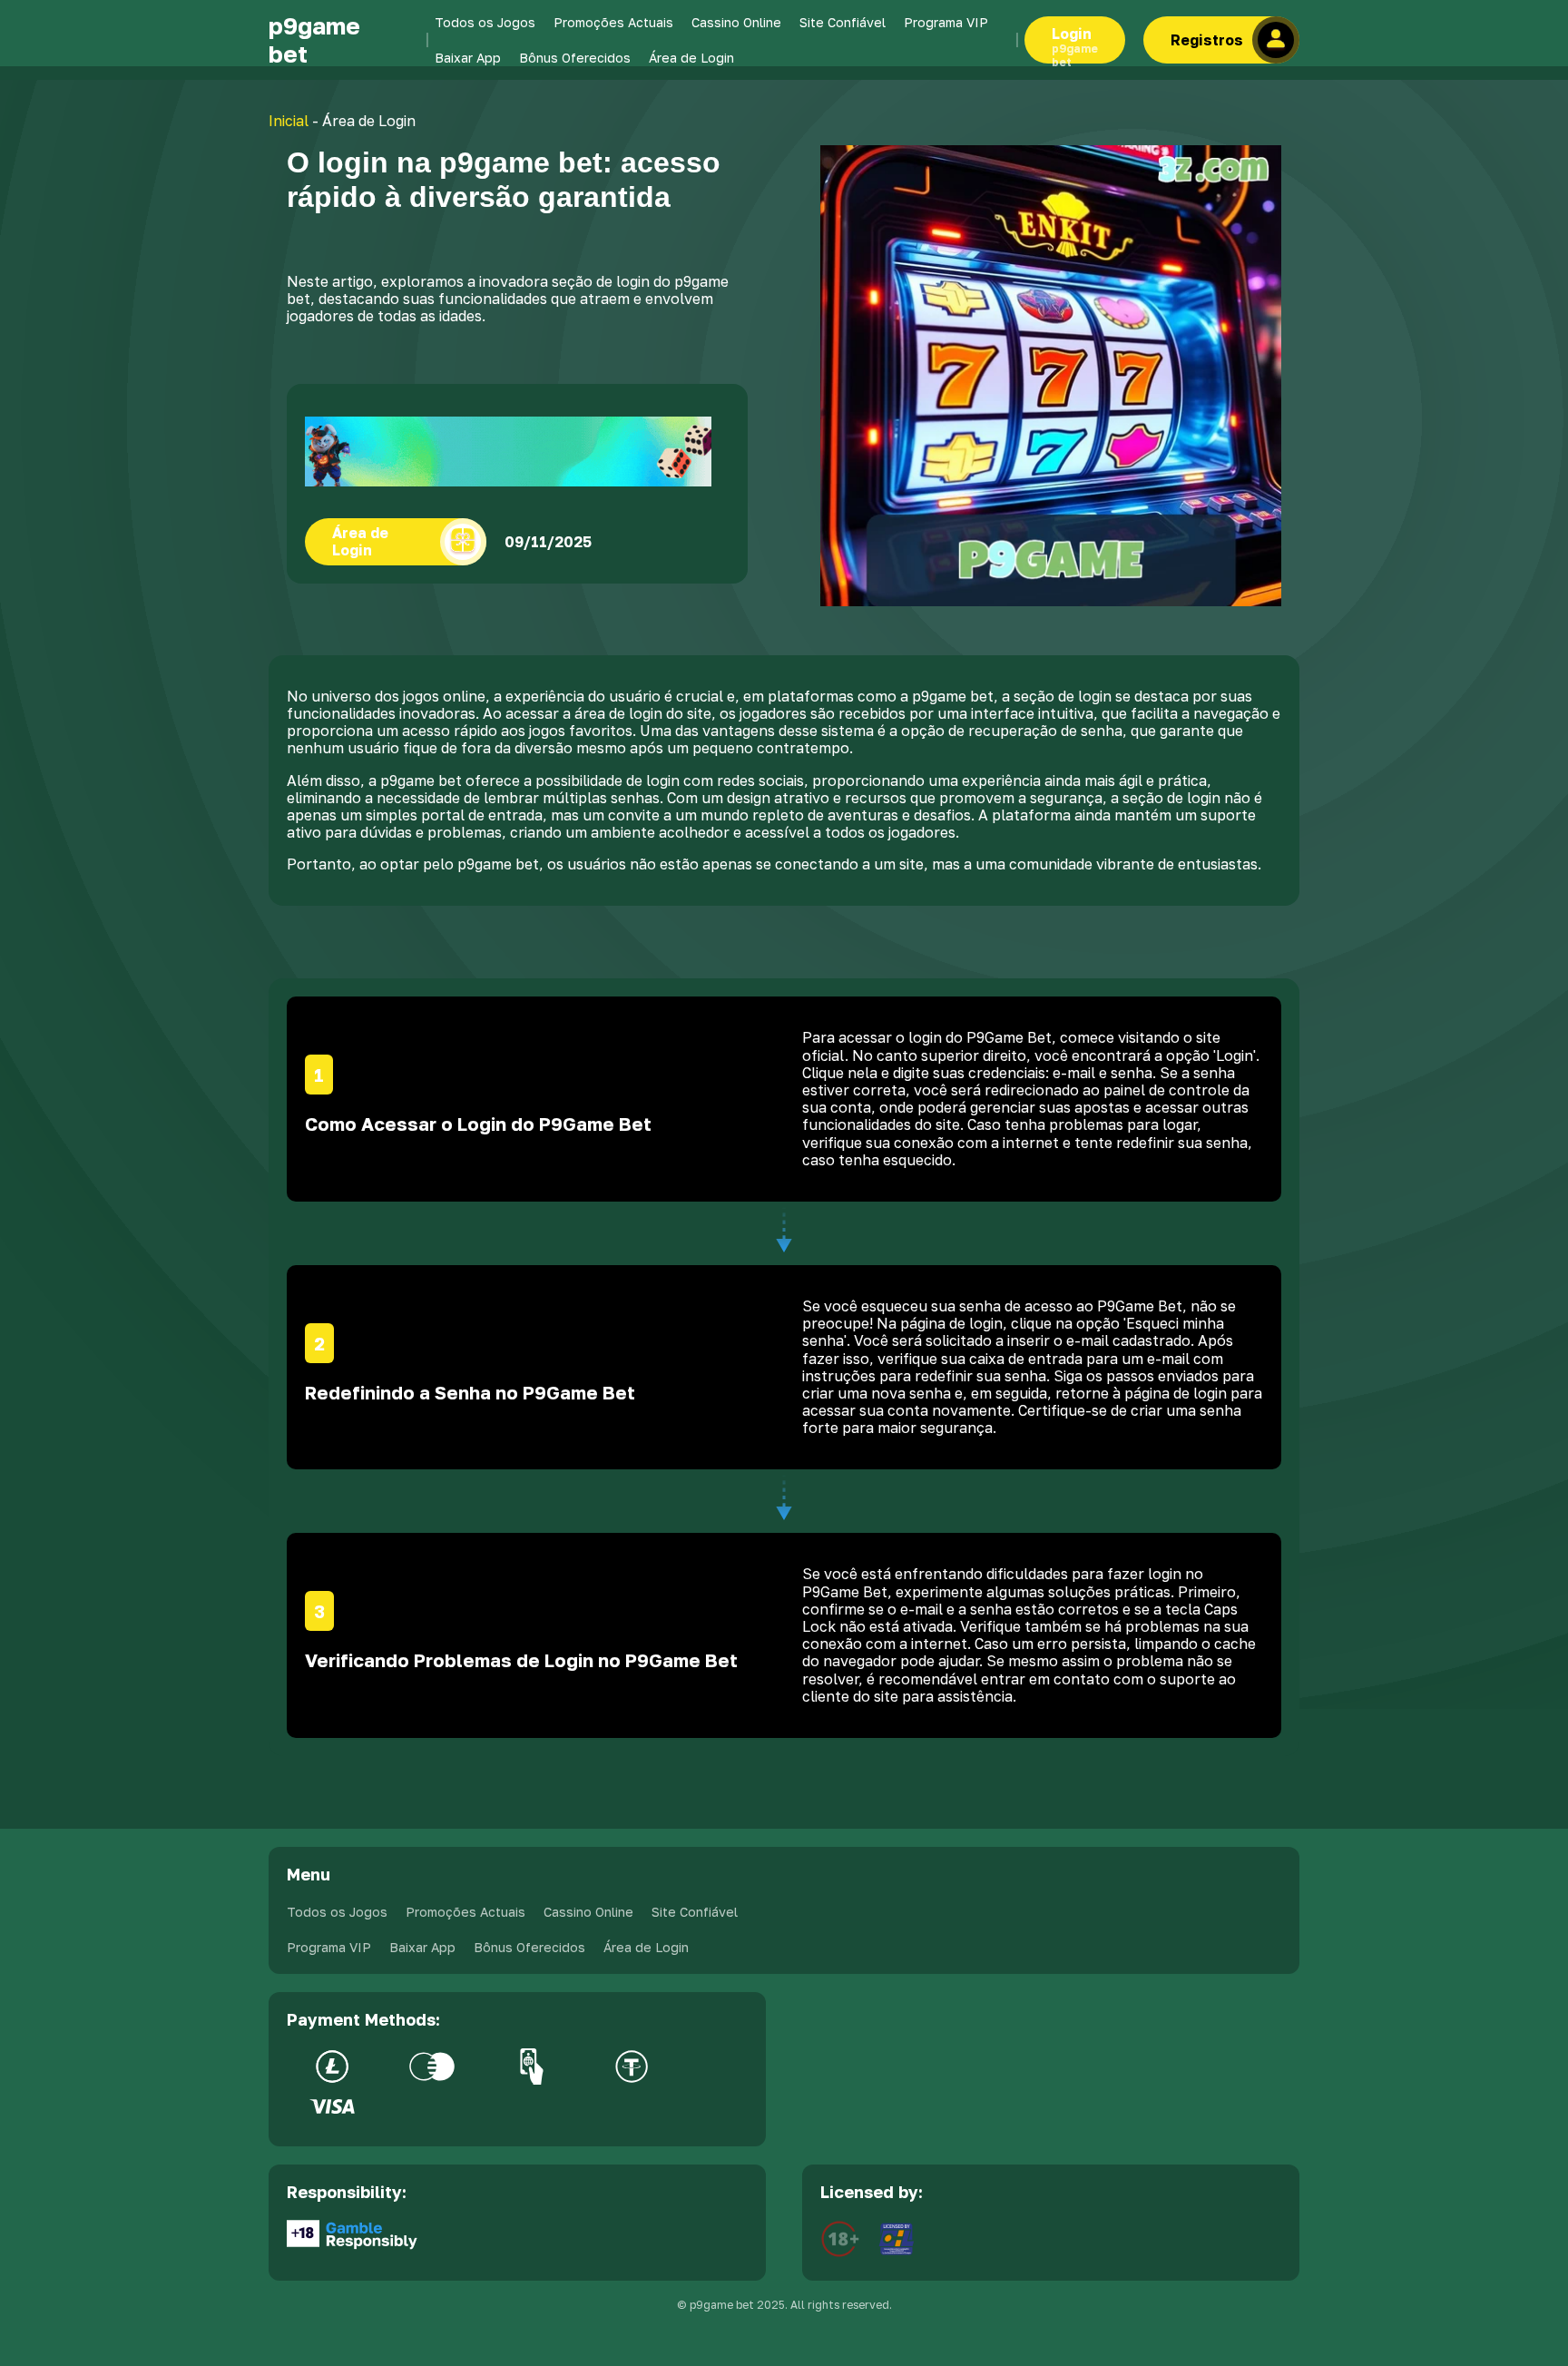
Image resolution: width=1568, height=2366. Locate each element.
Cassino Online (736, 22)
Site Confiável (843, 22)
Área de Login (691, 58)
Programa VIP (946, 22)
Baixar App (468, 58)
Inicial (289, 121)
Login (1075, 44)
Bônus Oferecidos (575, 58)
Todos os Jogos (485, 22)
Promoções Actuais (613, 22)
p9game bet (314, 40)
